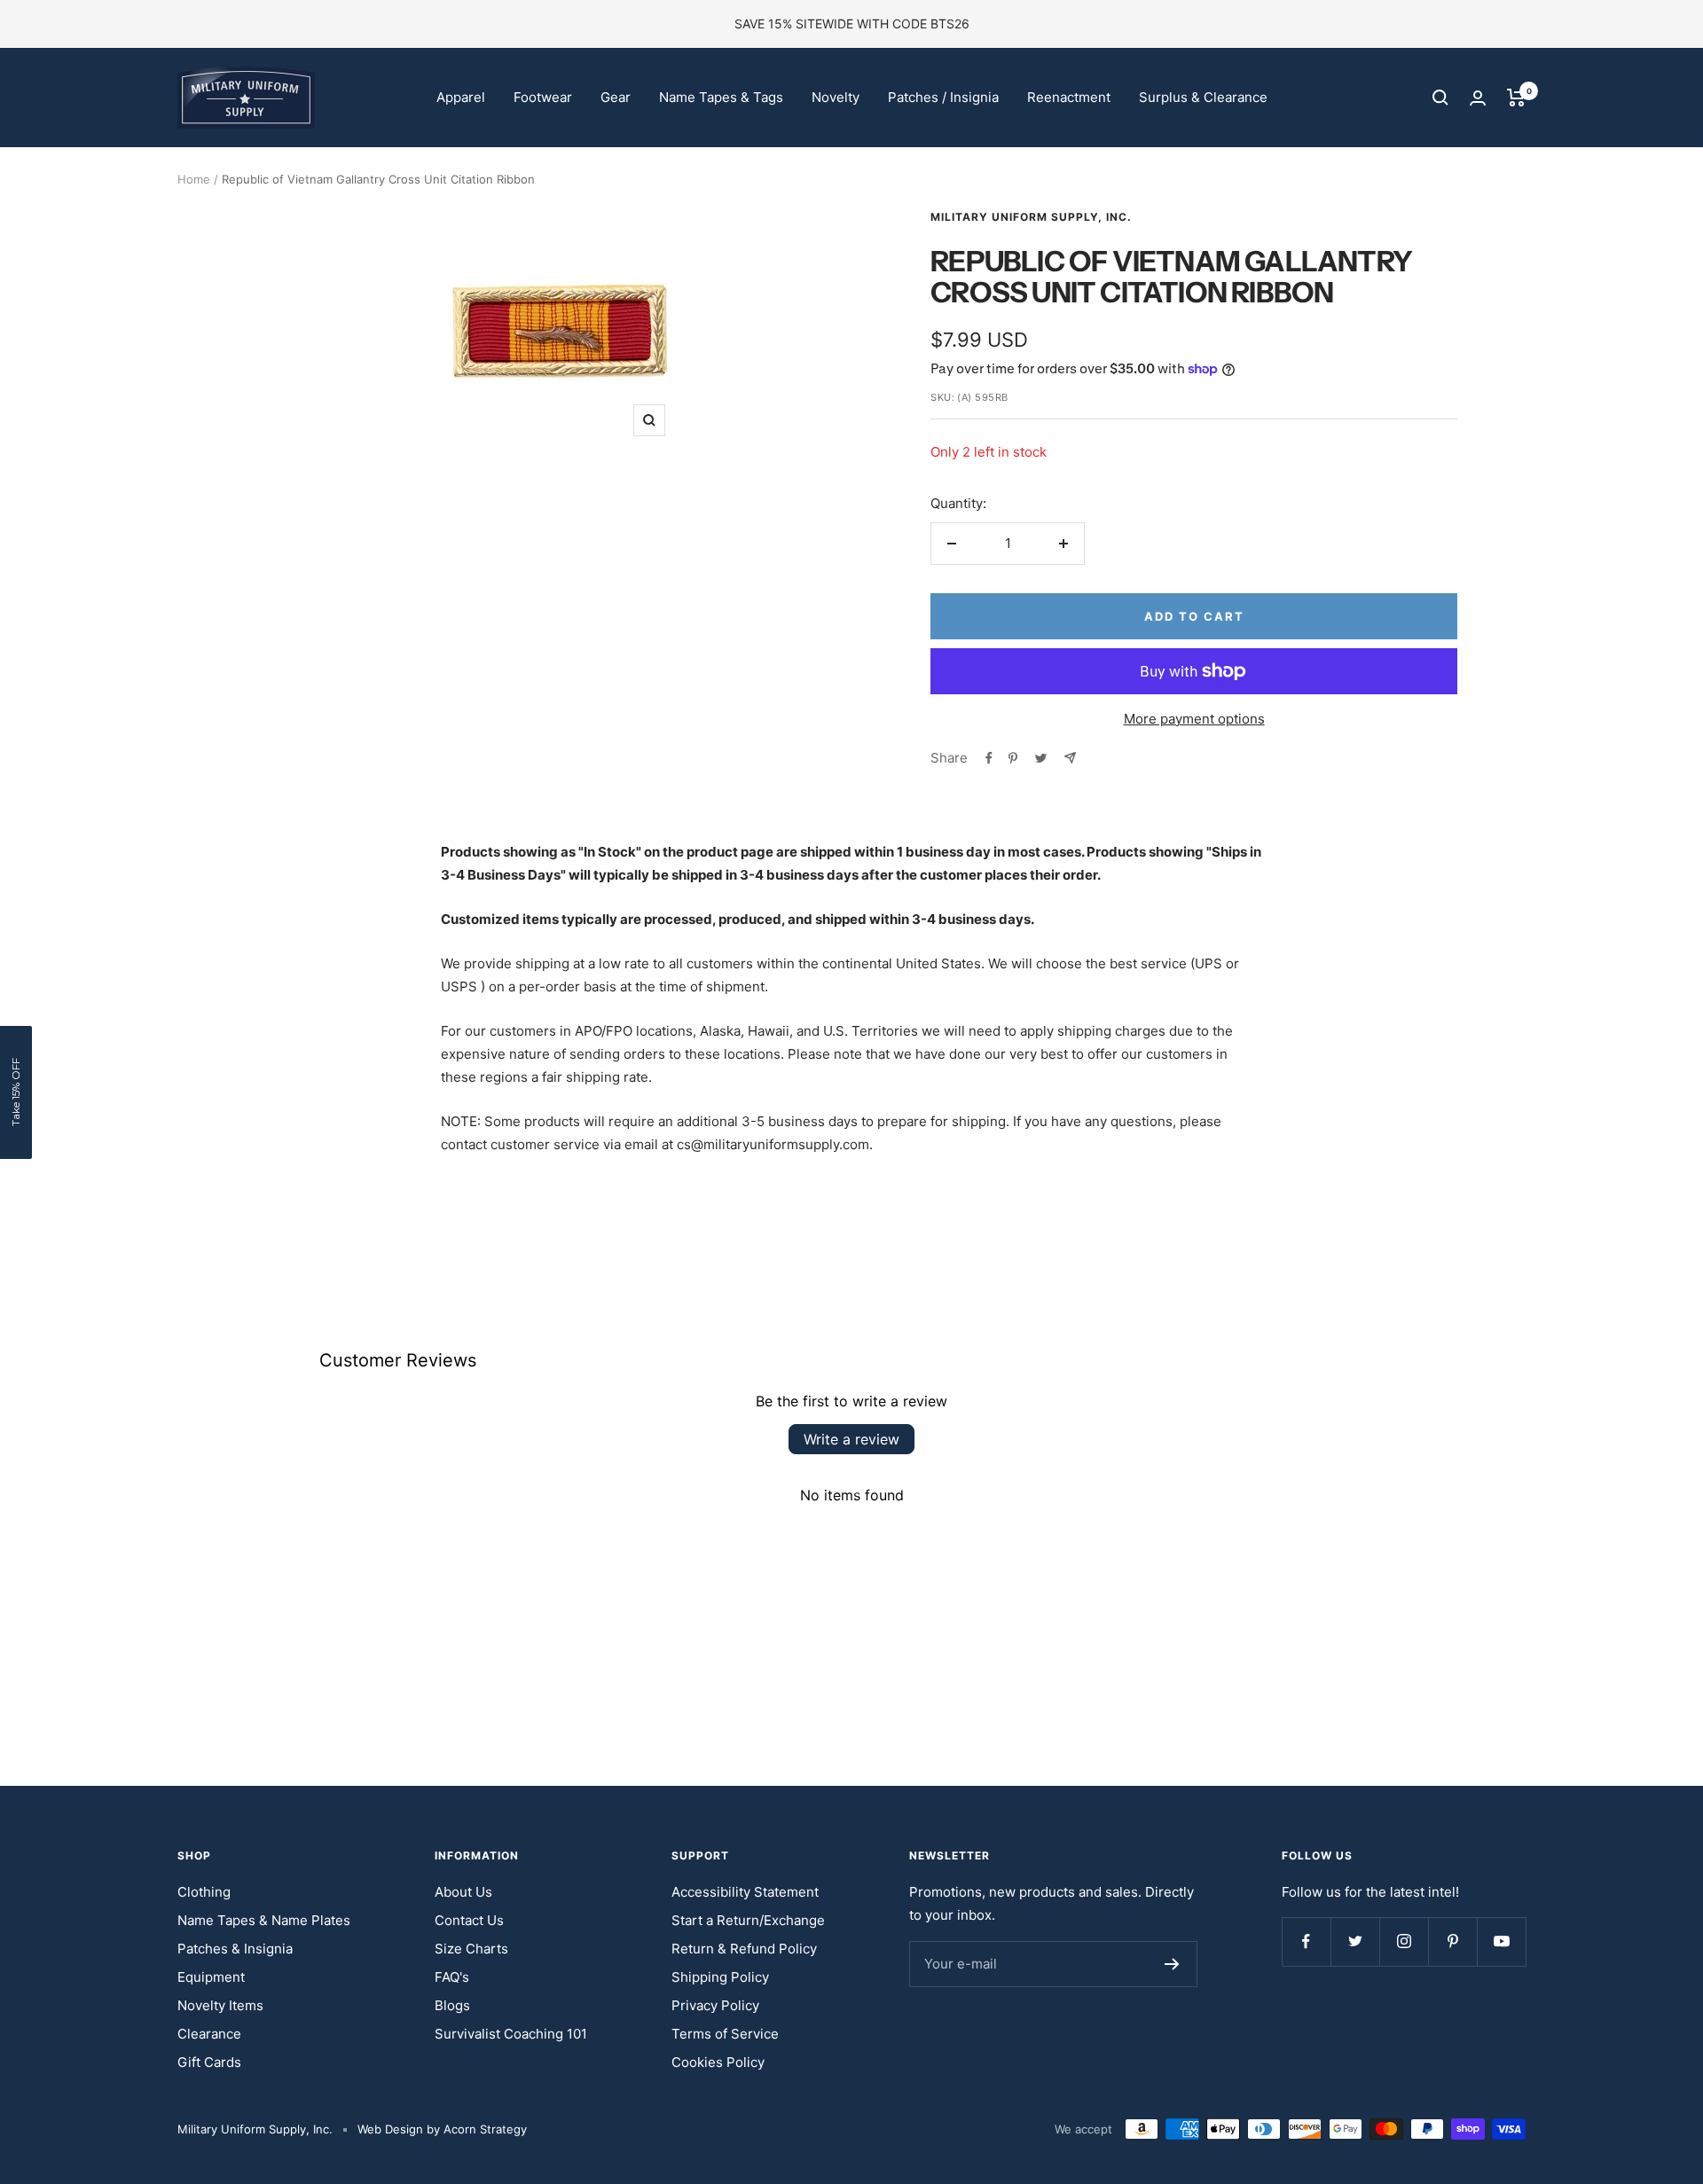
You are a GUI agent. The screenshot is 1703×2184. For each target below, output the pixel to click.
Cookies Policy (718, 2062)
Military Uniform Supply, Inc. (1031, 217)
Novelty (836, 97)
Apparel (461, 97)
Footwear (543, 97)
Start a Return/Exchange (748, 1920)
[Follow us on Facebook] (1306, 1941)
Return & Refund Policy (744, 1949)
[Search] (1440, 98)
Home (194, 179)
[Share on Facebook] (989, 758)
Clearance (209, 2034)
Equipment (211, 1977)
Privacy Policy (715, 2005)
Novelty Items (220, 2005)
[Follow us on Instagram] (1404, 1941)
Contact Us (469, 1920)
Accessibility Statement (745, 1892)
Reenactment (1069, 97)
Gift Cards (209, 2062)
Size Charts (471, 1949)
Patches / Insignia (943, 97)
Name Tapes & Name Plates (264, 1920)
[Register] (1172, 1964)
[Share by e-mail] (1070, 758)
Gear (616, 97)
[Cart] (1516, 98)
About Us (463, 1892)
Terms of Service (725, 2034)
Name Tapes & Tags (721, 97)
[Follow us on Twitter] (1355, 1941)
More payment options (1194, 719)
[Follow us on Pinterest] (1452, 1941)
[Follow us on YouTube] (1501, 1941)
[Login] (1478, 98)
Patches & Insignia (235, 1949)
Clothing (204, 1892)
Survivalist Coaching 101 (511, 2034)
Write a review (851, 1439)
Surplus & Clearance (1203, 97)
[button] (16, 1092)
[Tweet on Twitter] (1041, 758)
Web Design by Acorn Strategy (442, 2129)
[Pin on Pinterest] (1013, 758)
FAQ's (452, 1977)
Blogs (452, 2005)
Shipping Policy (720, 1977)
